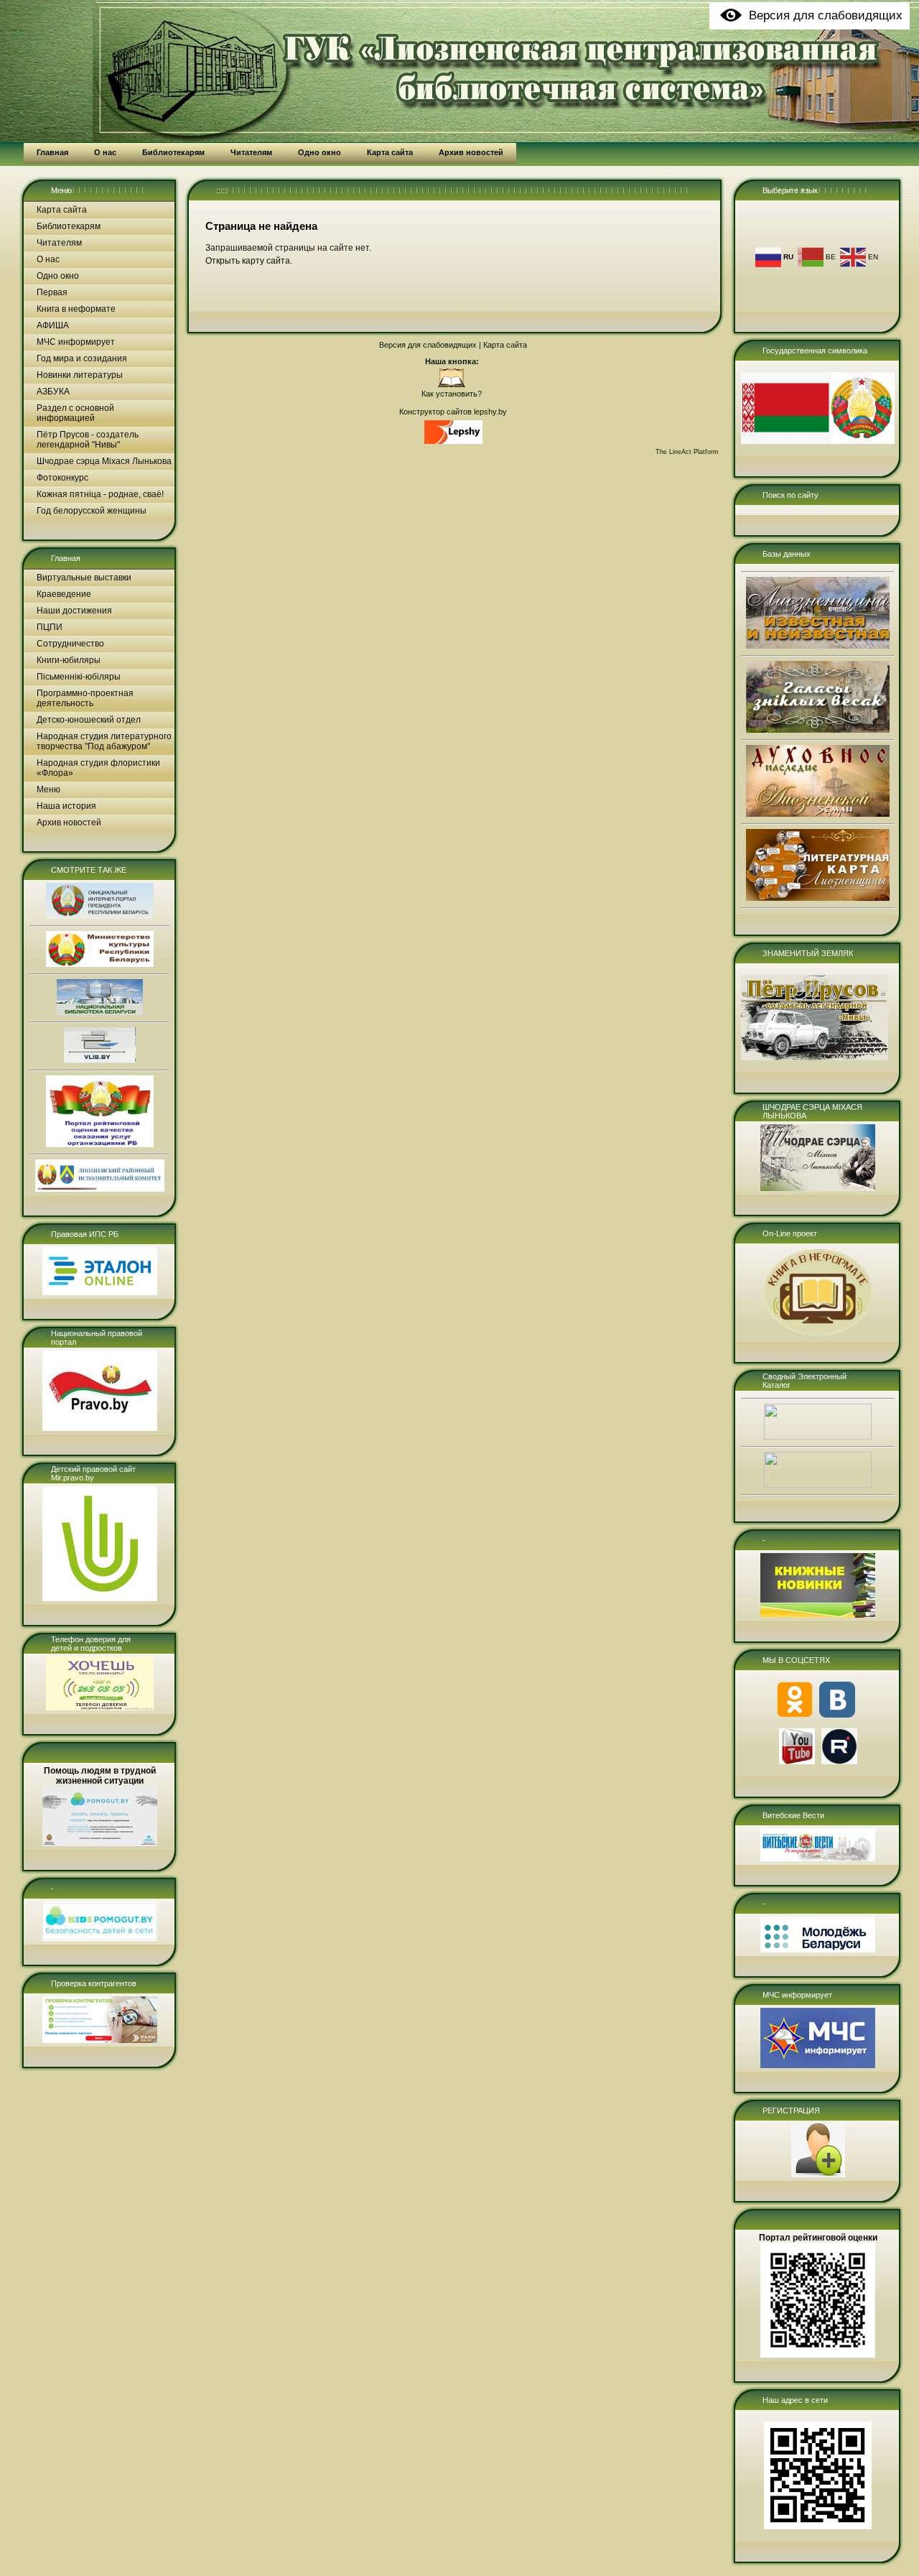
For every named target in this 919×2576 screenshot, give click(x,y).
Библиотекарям (69, 226)
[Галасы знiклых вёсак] (818, 730)
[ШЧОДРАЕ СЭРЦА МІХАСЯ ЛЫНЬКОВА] (818, 1188)
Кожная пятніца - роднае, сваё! (100, 494)
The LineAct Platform (687, 452)
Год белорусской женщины (92, 511)
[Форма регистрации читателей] (818, 2174)
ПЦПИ (50, 627)
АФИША (53, 325)
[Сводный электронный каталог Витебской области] (818, 1485)
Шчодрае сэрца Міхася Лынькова (104, 461)
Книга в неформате (76, 309)
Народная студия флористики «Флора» (98, 768)
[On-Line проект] (818, 1335)
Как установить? (452, 394)
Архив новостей (69, 823)
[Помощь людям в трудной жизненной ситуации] (100, 1843)
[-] (100, 1938)
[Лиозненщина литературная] (818, 898)
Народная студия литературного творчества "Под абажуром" (104, 741)
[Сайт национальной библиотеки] (100, 1012)
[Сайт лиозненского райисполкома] (100, 1189)
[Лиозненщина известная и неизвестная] (818, 646)
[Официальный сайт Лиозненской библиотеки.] (452, 385)
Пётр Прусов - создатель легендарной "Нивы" (88, 440)
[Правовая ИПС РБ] (100, 1292)
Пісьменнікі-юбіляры (79, 677)
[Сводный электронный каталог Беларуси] (818, 1437)
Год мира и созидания (82, 358)
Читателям (59, 243)
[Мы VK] (837, 1715)
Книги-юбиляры (69, 660)
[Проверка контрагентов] (100, 2040)
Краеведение (64, 594)
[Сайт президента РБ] (100, 916)
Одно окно (58, 276)
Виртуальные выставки (84, 578)
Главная (66, 558)
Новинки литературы (80, 375)
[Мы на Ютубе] (797, 1761)
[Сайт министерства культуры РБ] (100, 964)
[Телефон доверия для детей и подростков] (100, 1708)
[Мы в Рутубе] (839, 1761)
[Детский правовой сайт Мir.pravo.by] (100, 1598)
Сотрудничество (70, 644)
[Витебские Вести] (818, 1858)
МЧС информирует (76, 342)
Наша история (66, 806)
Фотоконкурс (62, 478)
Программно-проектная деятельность (85, 698)
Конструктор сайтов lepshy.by (453, 412)
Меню (61, 190)
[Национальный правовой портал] (100, 1428)
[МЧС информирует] (818, 2065)
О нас (48, 259)
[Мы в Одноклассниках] (795, 1715)
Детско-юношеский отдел (89, 720)
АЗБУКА (53, 392)
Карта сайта (62, 210)
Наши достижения (74, 611)
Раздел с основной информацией (75, 413)
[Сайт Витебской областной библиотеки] (100, 1060)
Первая (52, 292)
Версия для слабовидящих (428, 345)
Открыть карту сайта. (249, 261)
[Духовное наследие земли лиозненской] (818, 814)
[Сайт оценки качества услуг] (100, 1144)
